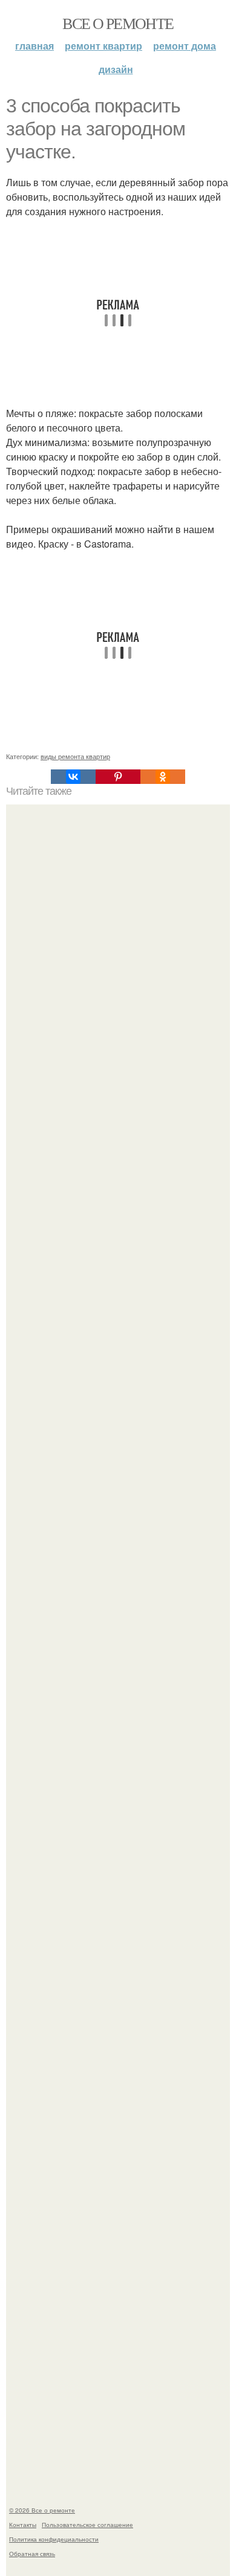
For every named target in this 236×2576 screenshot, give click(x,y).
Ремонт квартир (103, 46)
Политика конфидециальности (54, 2539)
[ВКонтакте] (73, 777)
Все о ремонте (118, 23)
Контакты (23, 2525)
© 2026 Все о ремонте (42, 2510)
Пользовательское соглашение (87, 2525)
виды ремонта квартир (75, 756)
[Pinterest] (118, 777)
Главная (34, 46)
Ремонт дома (185, 46)
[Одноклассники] (163, 777)
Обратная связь (32, 2554)
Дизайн (116, 69)
